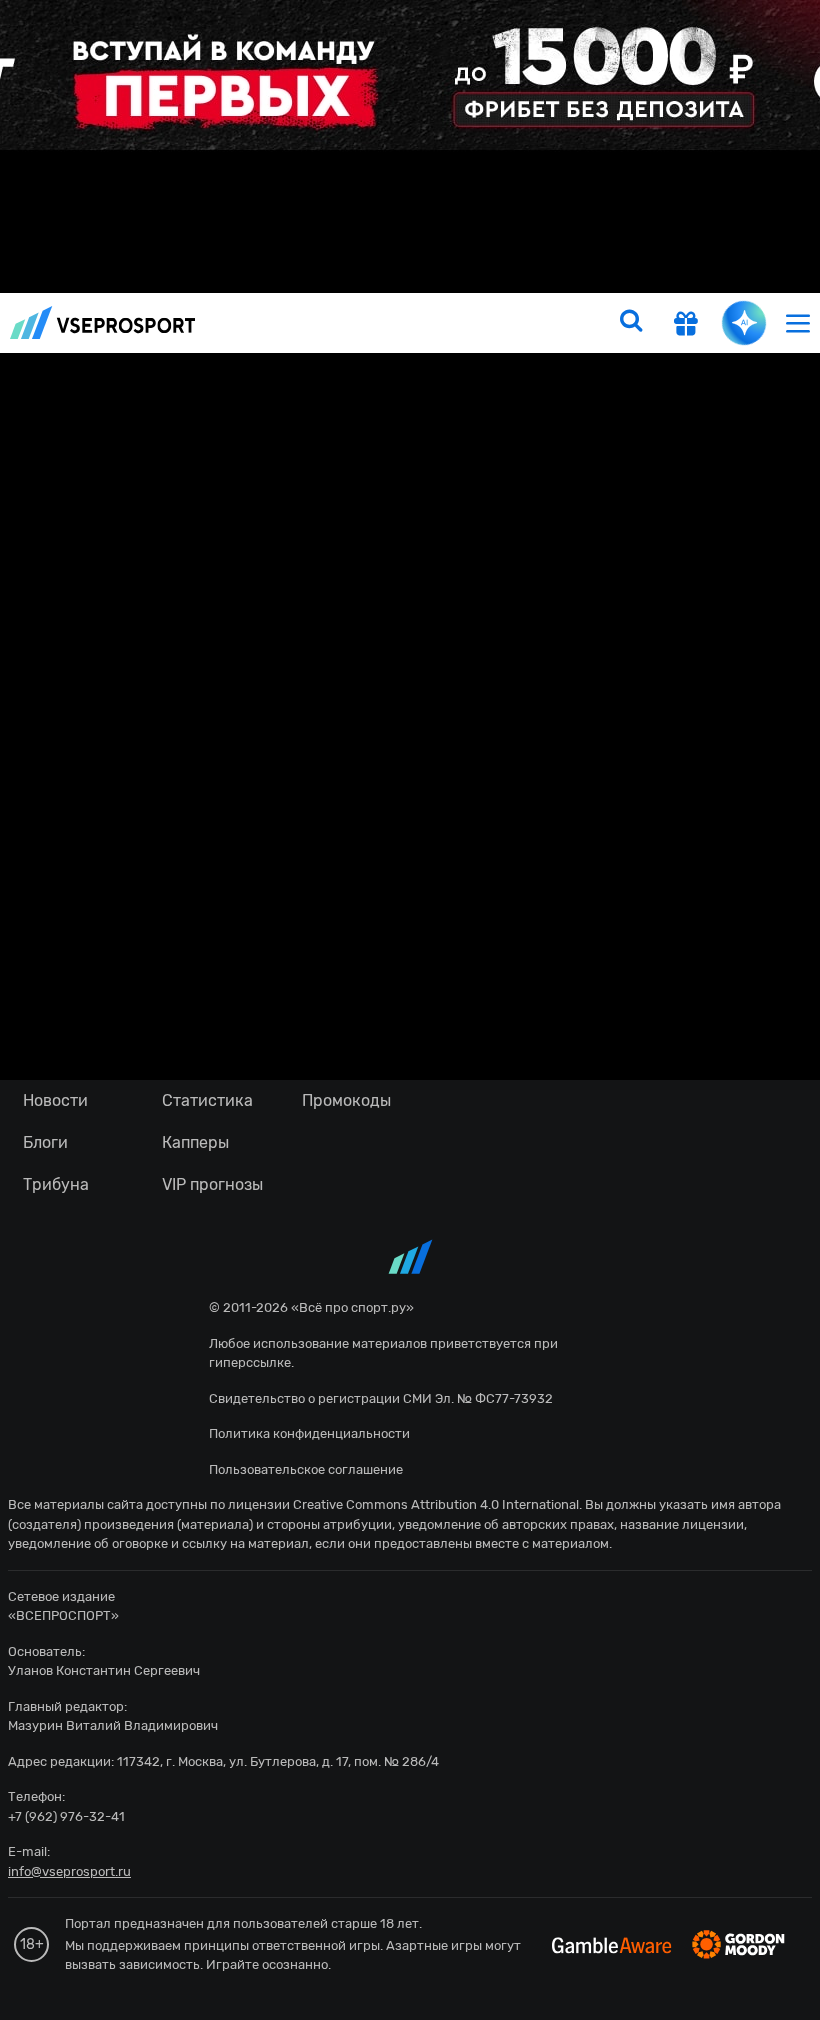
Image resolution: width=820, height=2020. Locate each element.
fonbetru (410, 1010)
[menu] (798, 322)
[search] (631, 323)
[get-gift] (686, 325)
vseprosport (103, 322)
